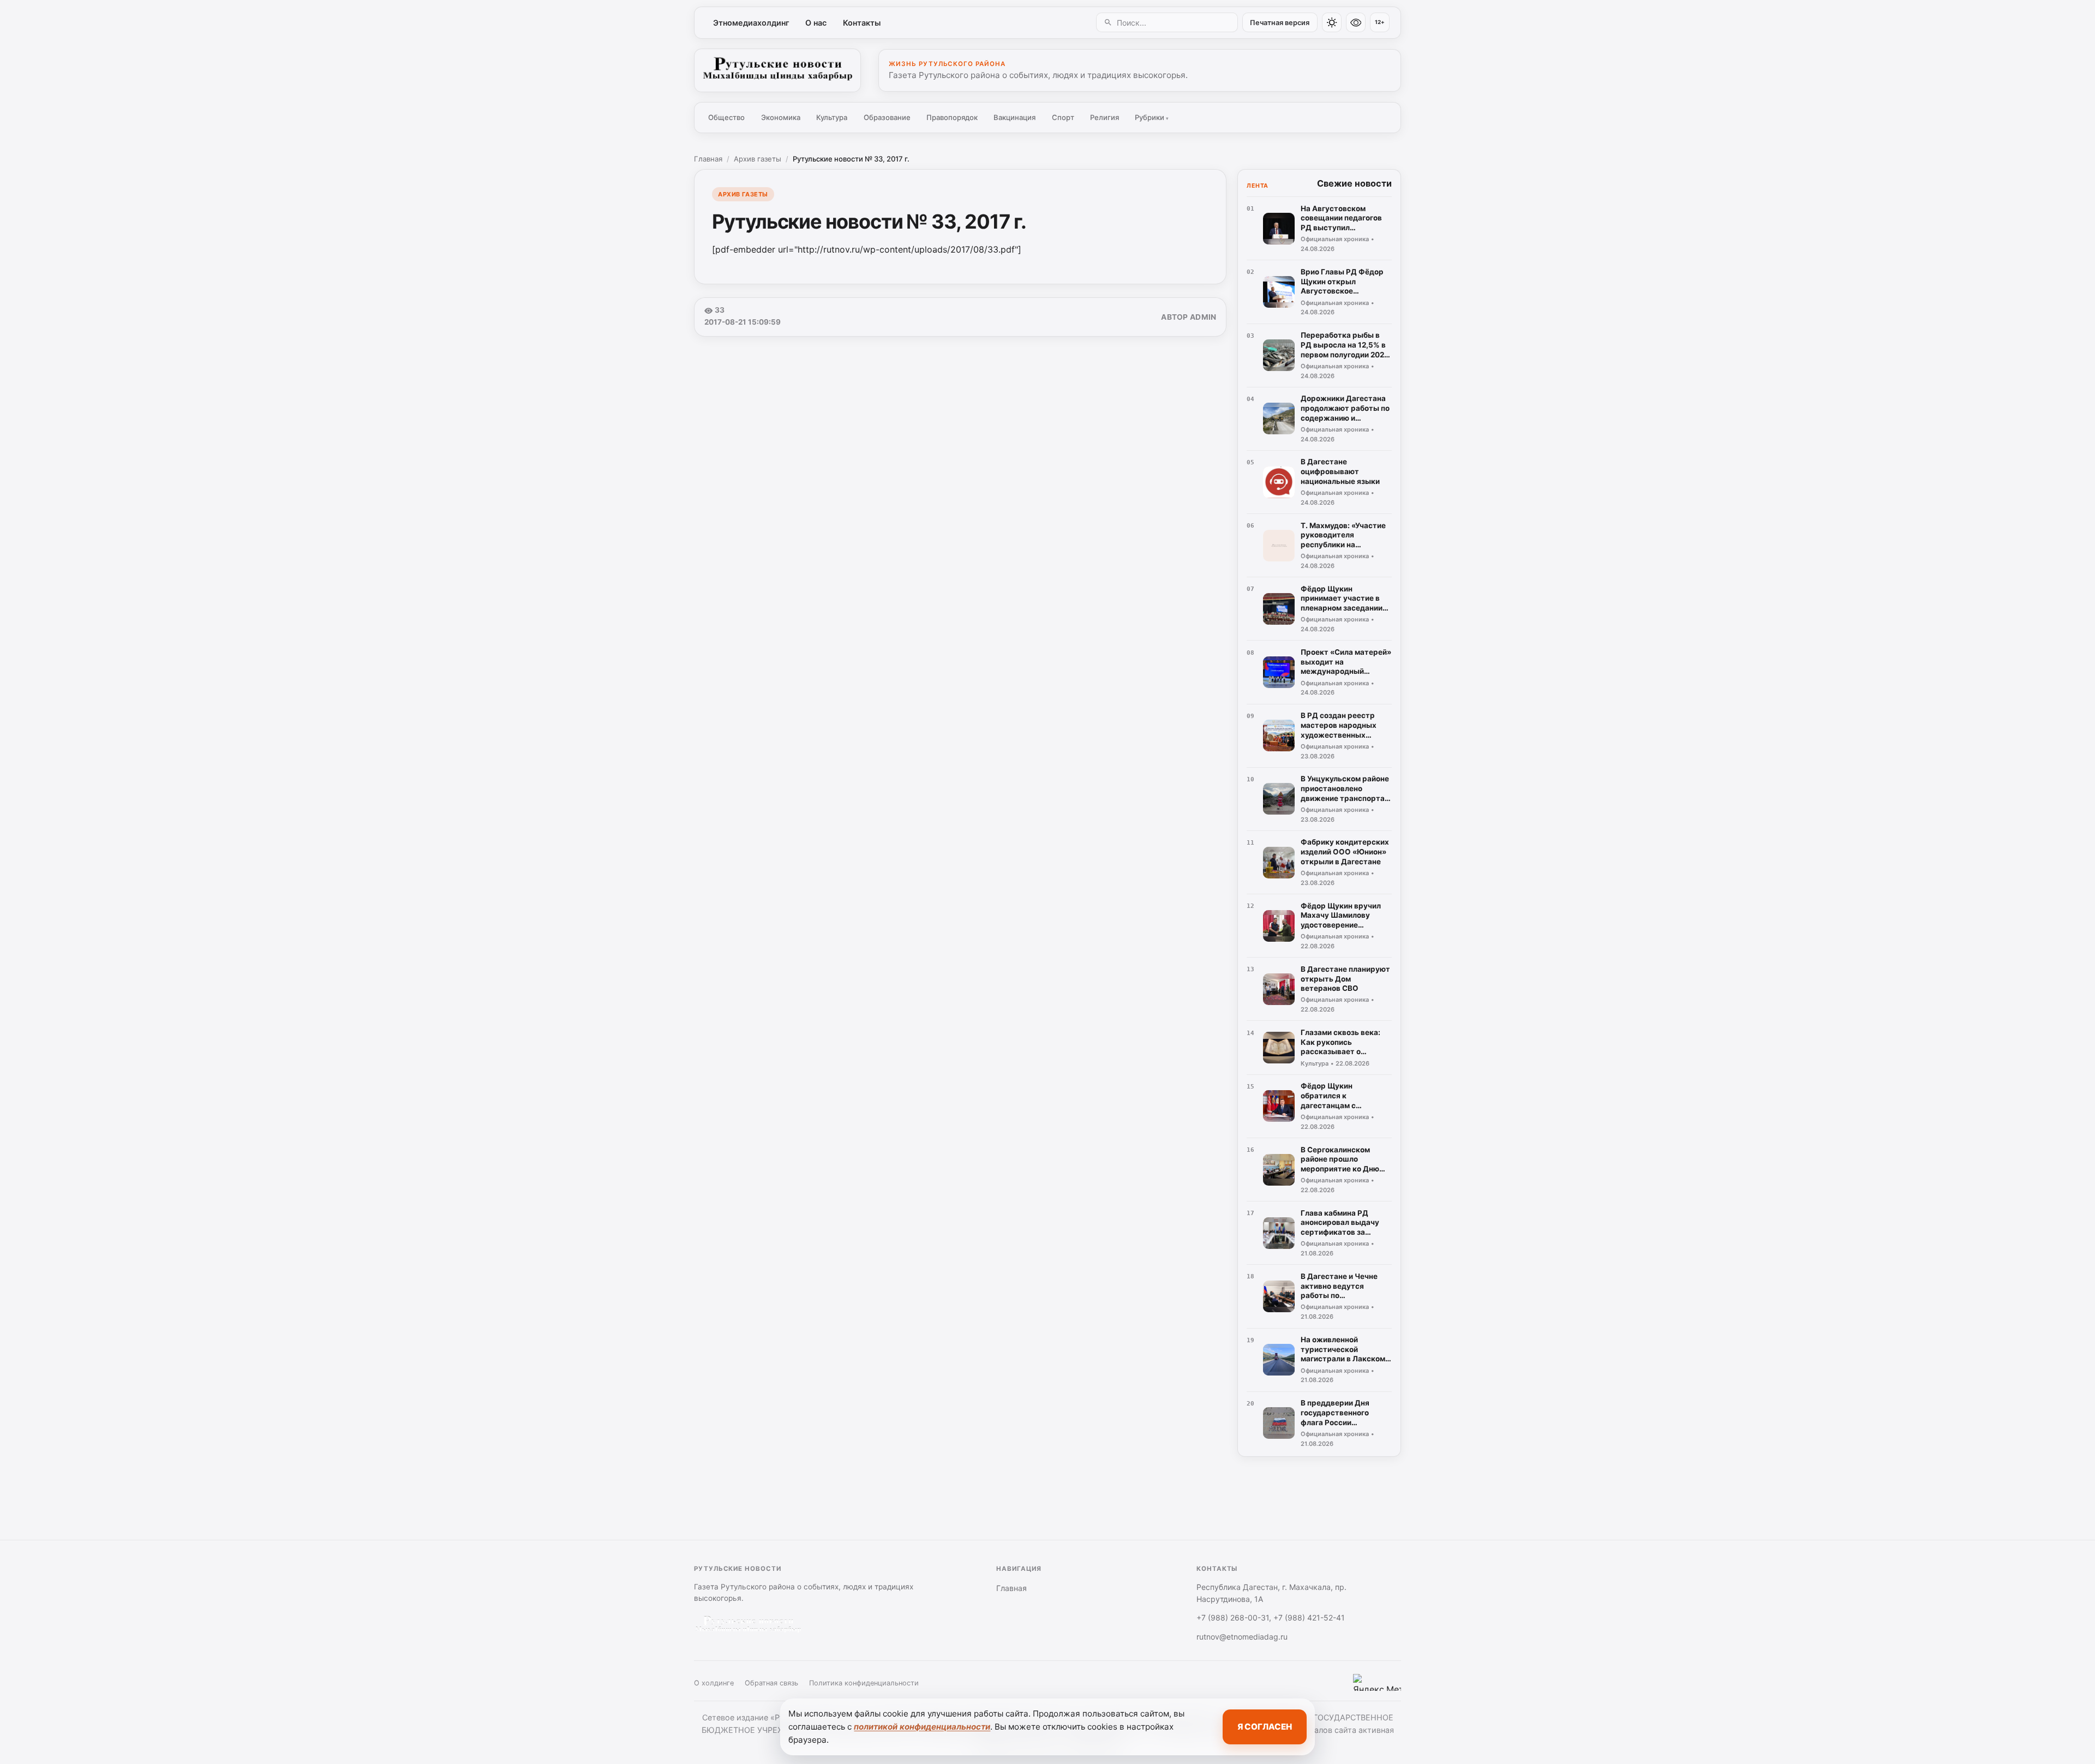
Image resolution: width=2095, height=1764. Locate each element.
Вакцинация (1014, 117)
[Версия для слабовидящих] (1356, 22)
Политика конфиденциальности (864, 1683)
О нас (816, 23)
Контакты (862, 23)
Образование (887, 117)
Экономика (781, 117)
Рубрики (1152, 117)
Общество (726, 117)
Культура (832, 117)
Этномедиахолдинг (751, 23)
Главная (708, 159)
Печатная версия (1280, 23)
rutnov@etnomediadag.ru (1242, 1637)
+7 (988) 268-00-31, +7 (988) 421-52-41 (1271, 1618)
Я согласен (1265, 1727)
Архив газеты (758, 159)
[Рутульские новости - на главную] (777, 70)
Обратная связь (771, 1683)
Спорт (1063, 117)
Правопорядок (952, 117)
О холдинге (714, 1683)
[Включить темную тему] (1332, 22)
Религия (1105, 117)
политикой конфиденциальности (922, 1727)
